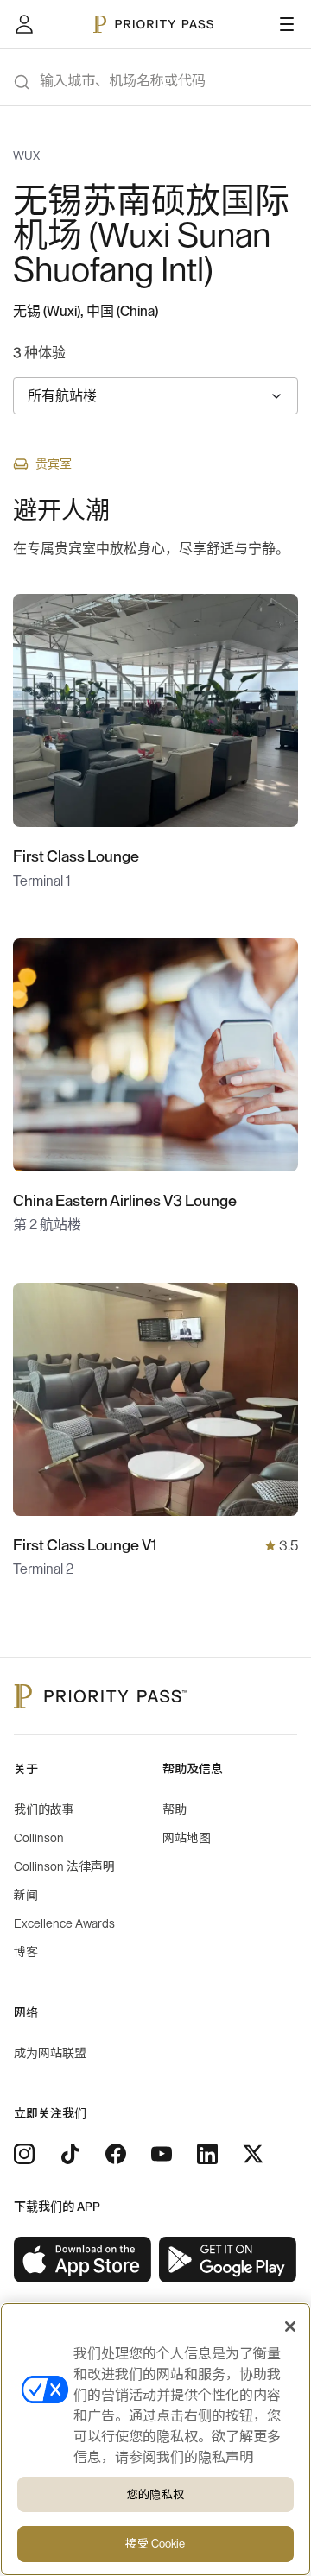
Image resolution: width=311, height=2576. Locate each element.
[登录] (24, 24)
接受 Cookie (155, 2544)
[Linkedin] (207, 2154)
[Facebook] (116, 2154)
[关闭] (290, 2327)
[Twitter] (253, 2154)
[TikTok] (70, 2154)
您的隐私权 (155, 2494)
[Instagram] (24, 2154)
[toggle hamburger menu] (287, 24)
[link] (83, 2260)
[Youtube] (162, 2154)
